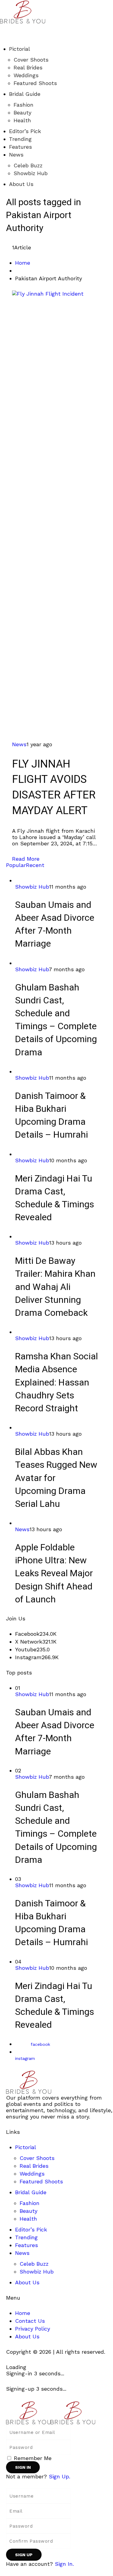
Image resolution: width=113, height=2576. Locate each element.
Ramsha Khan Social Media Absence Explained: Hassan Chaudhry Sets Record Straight (56, 1383)
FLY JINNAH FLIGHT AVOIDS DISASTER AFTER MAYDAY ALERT (54, 787)
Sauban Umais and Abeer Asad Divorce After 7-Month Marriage (55, 925)
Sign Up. (60, 2476)
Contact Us (30, 2321)
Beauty (22, 113)
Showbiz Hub (31, 173)
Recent (35, 865)
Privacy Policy (33, 2329)
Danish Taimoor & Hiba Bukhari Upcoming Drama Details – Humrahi (52, 1116)
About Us (21, 184)
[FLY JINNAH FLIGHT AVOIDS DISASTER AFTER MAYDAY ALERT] (56, 515)
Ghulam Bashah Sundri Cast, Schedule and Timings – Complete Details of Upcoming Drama (56, 1020)
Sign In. (64, 2564)
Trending (20, 139)
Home (23, 263)
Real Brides (28, 67)
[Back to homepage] (51, 2412)
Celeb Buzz (28, 165)
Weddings (26, 75)
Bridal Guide (25, 94)
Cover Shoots (31, 60)
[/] (2, 27)
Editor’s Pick (25, 131)
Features (20, 147)
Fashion (24, 105)
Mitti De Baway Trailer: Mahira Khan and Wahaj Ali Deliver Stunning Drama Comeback (55, 1287)
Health (22, 120)
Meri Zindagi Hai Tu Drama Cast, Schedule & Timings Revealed (55, 1198)
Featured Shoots (35, 83)
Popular (16, 865)
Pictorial (20, 49)
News (16, 155)
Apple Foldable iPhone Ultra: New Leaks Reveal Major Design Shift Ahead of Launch (54, 1574)
